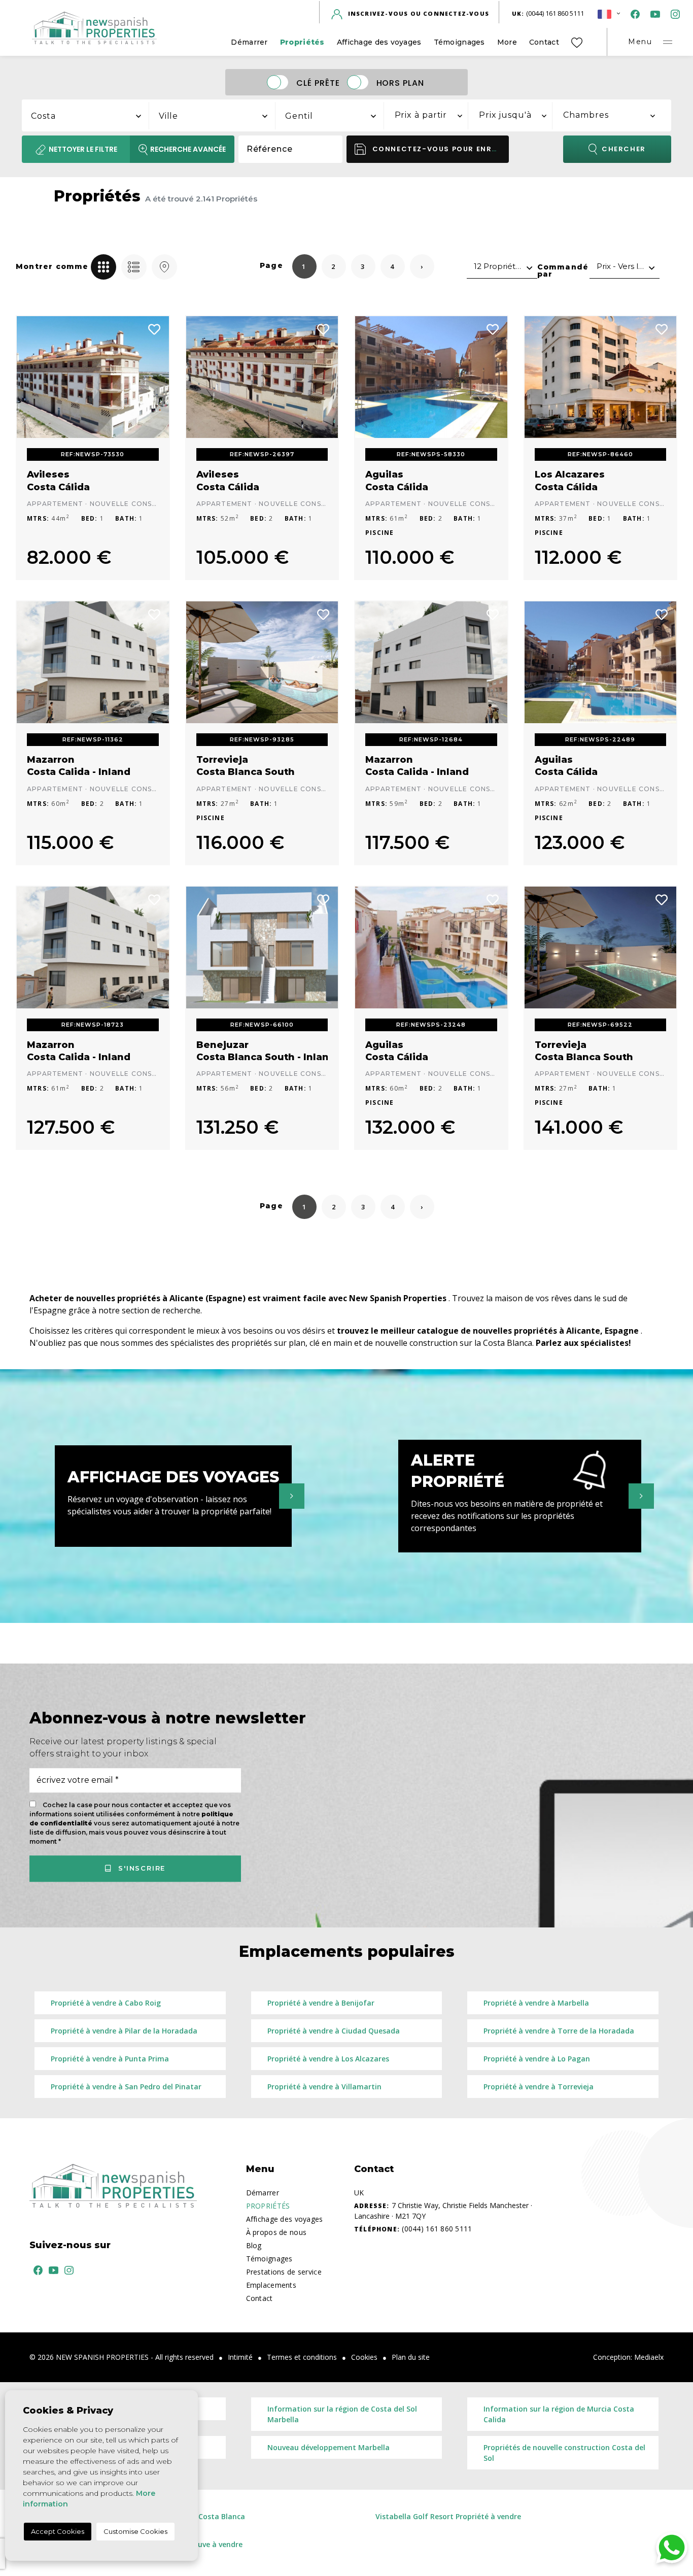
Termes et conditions (302, 2357)
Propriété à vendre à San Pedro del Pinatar (126, 2087)
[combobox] (86, 114)
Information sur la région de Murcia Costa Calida (559, 2414)
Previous (31, 377)
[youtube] (653, 13)
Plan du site (411, 2357)
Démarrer (249, 42)
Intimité (240, 2357)
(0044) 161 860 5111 (548, 13)
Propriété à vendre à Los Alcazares (328, 2059)
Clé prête (318, 82)
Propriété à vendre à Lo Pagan (537, 2059)
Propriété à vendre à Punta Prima (110, 2059)
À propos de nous (276, 2232)
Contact (544, 42)
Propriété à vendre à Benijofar (321, 2003)
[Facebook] (633, 13)
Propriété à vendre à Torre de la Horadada (559, 2031)
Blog (254, 2245)
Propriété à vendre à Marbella (536, 2003)
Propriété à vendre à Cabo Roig (106, 2003)
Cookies (364, 2357)
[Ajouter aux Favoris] (155, 328)
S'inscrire (140, 1869)
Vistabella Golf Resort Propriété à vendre (448, 2516)
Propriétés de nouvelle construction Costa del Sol (564, 2453)
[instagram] (673, 13)
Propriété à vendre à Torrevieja (539, 2087)
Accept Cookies (58, 2531)
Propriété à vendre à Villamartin (324, 2087)
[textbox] (91, 116)
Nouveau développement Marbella (328, 2447)
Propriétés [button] (302, 42)
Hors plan (401, 82)
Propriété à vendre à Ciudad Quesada (334, 2031)
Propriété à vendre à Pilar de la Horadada (124, 2031)
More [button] (507, 42)
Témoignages (459, 42)
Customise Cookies (135, 2531)
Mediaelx (649, 2357)
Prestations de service (284, 2272)
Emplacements (271, 2285)
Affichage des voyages (379, 42)
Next (154, 377)
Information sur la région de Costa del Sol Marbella (342, 2414)
